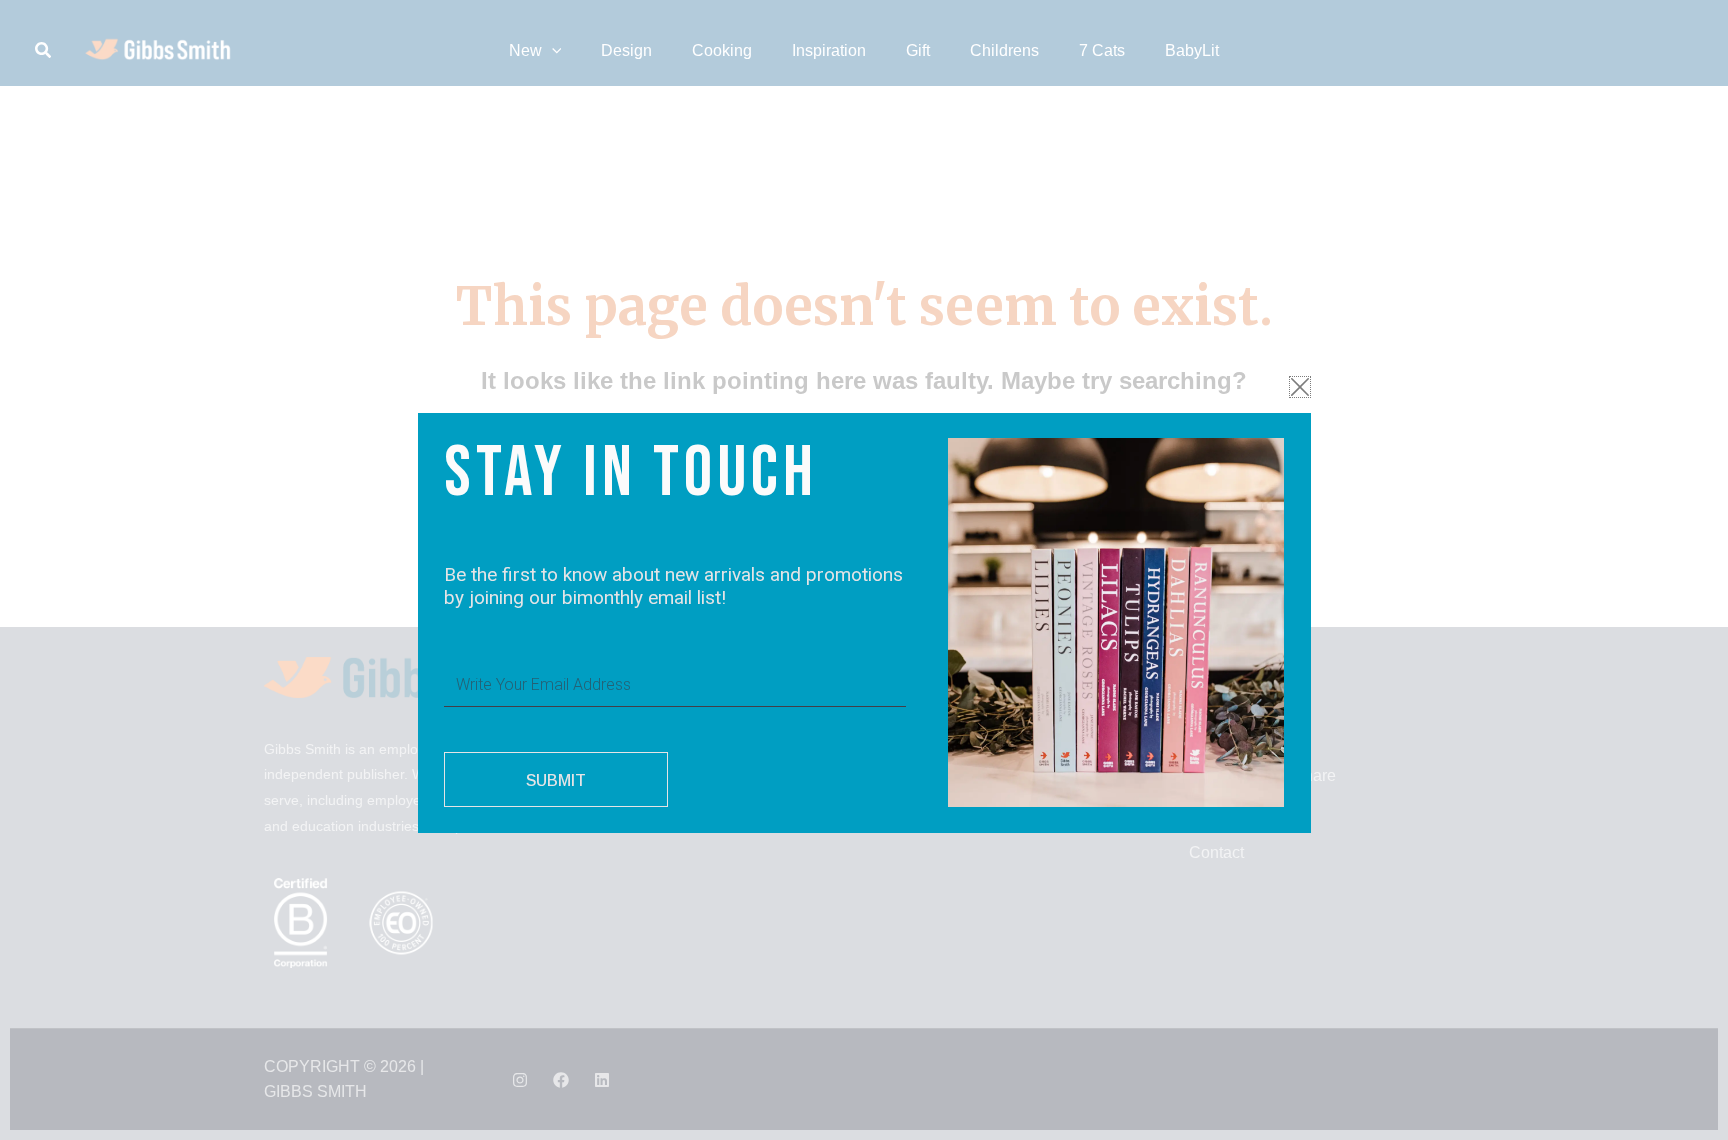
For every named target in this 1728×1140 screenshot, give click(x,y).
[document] (864, 570)
